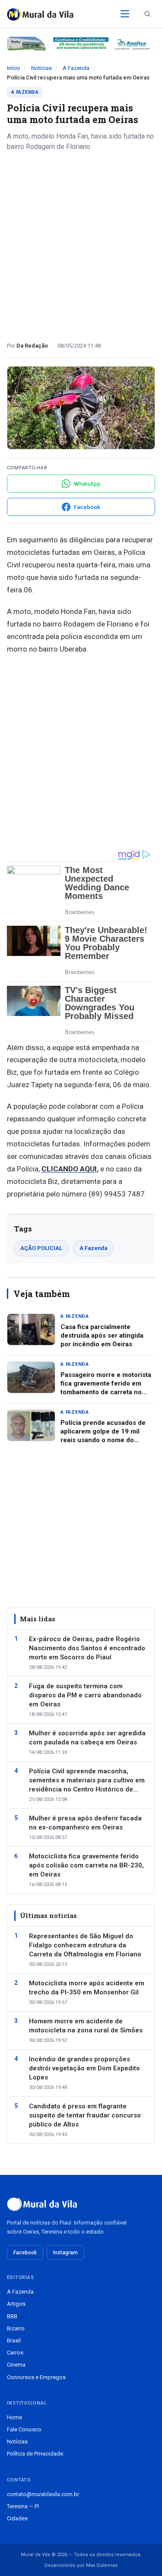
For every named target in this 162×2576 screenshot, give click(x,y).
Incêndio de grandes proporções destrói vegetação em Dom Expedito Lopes (84, 2068)
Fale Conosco (24, 2429)
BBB (12, 2316)
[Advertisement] (81, 243)
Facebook (25, 2253)
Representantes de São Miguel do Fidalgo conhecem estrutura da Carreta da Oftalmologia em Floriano (85, 1945)
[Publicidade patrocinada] (81, 44)
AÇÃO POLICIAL (41, 1248)
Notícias (41, 68)
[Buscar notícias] (147, 14)
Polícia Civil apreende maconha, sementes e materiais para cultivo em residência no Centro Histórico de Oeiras (87, 1781)
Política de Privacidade (35, 2454)
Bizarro (16, 2328)
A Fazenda (76, 68)
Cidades (17, 2518)
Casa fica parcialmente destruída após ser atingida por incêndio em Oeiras (102, 1336)
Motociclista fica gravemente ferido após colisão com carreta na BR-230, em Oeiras (86, 1865)
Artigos (16, 2304)
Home (14, 2417)
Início (14, 68)
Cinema (16, 2365)
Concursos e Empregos (36, 2377)
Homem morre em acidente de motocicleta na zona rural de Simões (86, 2026)
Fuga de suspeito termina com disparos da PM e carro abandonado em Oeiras (85, 1695)
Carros (15, 2353)
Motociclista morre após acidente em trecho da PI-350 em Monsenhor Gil (87, 1988)
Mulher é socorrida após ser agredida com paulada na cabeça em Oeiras (87, 1738)
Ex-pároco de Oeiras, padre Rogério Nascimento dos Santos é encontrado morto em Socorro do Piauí (87, 1648)
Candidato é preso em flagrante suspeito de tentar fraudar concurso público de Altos (85, 2115)
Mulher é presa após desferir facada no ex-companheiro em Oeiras (85, 1823)
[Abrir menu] (125, 14)
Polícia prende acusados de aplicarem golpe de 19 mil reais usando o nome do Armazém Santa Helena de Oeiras (103, 1440)
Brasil (14, 2340)
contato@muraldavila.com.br (43, 2494)
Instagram (65, 2253)
